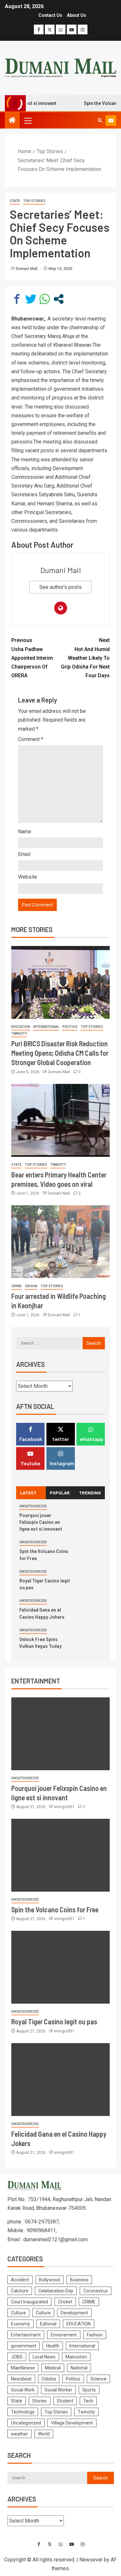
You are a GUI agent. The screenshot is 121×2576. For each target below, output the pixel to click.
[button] (27, 120)
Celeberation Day (56, 2291)
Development (74, 2313)
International (46, 1027)
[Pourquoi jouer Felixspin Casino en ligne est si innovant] (60, 1734)
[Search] (100, 120)
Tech (88, 2401)
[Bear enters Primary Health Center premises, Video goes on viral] (60, 1120)
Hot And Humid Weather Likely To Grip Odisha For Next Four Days (85, 658)
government (24, 2346)
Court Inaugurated (30, 2302)
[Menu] (27, 120)
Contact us (50, 15)
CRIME (16, 1286)
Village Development (72, 2423)
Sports (89, 2390)
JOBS (17, 2357)
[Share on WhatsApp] (45, 299)
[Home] (12, 121)
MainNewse (23, 2368)
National (79, 2368)
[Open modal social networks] (59, 299)
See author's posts (60, 587)
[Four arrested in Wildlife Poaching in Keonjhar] (60, 1242)
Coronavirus (96, 2291)
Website (28, 877)
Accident (20, 2280)
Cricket (65, 2302)
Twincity (19, 1034)
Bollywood (50, 2280)
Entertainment (26, 2335)
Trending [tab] (90, 1493)
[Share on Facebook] (17, 299)
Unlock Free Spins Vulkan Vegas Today (40, 1642)
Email (24, 854)
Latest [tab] (28, 1493)
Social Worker (58, 2390)
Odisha (31, 1286)
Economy (20, 2324)
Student (65, 2401)
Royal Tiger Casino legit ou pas (54, 2021)
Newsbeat (21, 2379)
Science (98, 2379)
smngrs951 (65, 1807)
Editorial (48, 2324)
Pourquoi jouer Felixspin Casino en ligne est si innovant (41, 1522)
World (44, 2434)
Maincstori (76, 2357)
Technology (23, 2412)
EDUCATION (21, 1027)
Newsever (91, 2560)
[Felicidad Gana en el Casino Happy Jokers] (60, 2080)
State (15, 201)
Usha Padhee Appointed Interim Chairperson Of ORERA (32, 658)
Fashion (95, 2335)
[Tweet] (31, 299)
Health (53, 2346)
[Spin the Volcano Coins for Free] (60, 1855)
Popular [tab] (60, 1493)
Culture (18, 2313)
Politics (70, 1027)
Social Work (23, 2390)
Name (25, 832)
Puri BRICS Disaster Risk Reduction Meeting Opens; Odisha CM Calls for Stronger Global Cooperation (60, 1053)
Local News (44, 2357)
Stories (40, 2401)
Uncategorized (33, 1506)
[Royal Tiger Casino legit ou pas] (60, 1967)
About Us (76, 15)
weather (20, 2434)
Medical (53, 2368)
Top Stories (34, 201)
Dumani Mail (27, 269)
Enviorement (64, 2335)
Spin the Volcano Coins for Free (55, 1909)
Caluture (20, 2291)
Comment (31, 739)
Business (79, 2280)
